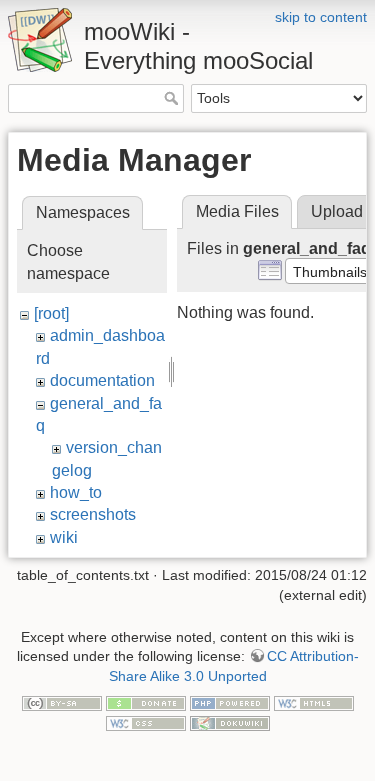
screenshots (93, 514)
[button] (330, 271)
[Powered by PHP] (230, 702)
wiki (64, 537)
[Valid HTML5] (314, 702)
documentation (102, 380)
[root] (51, 313)
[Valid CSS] (146, 722)
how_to (76, 492)
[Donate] (146, 702)
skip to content (321, 17)
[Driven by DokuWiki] (230, 722)
